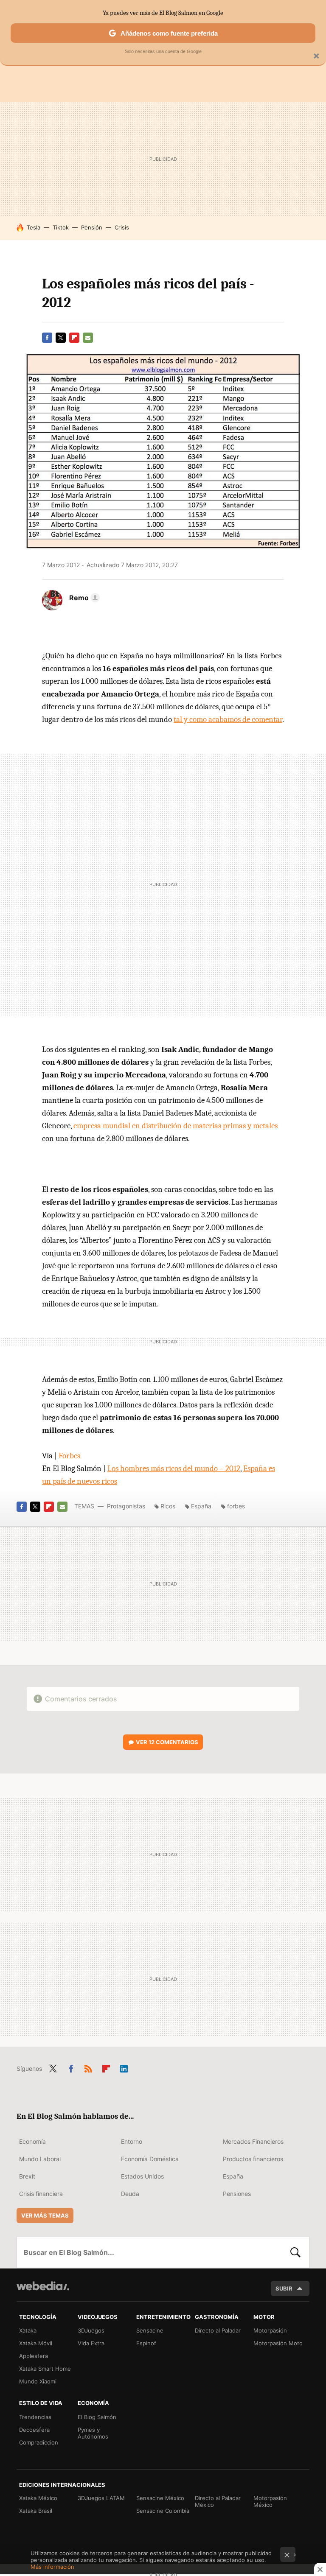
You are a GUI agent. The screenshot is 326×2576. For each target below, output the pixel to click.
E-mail (88, 338)
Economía (32, 2141)
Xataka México (38, 2498)
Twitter (61, 338)
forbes (236, 1506)
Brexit (27, 2176)
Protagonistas (126, 1506)
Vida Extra (91, 2343)
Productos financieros (253, 2159)
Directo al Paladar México (218, 2501)
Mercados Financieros (253, 2141)
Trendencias (35, 2417)
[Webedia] (43, 2286)
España (201, 1506)
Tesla (34, 227)
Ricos (168, 1506)
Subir (284, 2288)
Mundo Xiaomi (38, 2381)
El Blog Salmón (97, 2417)
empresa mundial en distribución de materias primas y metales (176, 1126)
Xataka (28, 2330)
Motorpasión (270, 2330)
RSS (88, 2067)
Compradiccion (39, 2442)
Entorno (132, 2141)
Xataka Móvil (36, 2343)
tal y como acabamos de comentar (228, 719)
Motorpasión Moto (278, 2343)
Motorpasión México (270, 2501)
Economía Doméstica (150, 2159)
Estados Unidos (142, 2176)
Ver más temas (45, 2215)
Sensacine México (160, 2498)
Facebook (47, 338)
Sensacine (150, 2330)
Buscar (295, 2252)
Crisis (122, 227)
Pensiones (237, 2194)
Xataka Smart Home (45, 2369)
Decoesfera (34, 2430)
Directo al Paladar (218, 2330)
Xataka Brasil (36, 2511)
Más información (52, 2567)
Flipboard (74, 338)
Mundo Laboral (40, 2159)
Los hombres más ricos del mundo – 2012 (174, 1468)
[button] (83, 598)
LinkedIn (124, 2067)
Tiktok (61, 227)
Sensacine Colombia (163, 2511)
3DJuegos (91, 2330)
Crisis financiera (41, 2194)
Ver (167, 1742)
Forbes (69, 1456)
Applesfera (34, 2356)
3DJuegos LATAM (101, 2498)
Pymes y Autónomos (93, 2433)
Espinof (146, 2343)
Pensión (92, 227)
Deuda (130, 2194)
